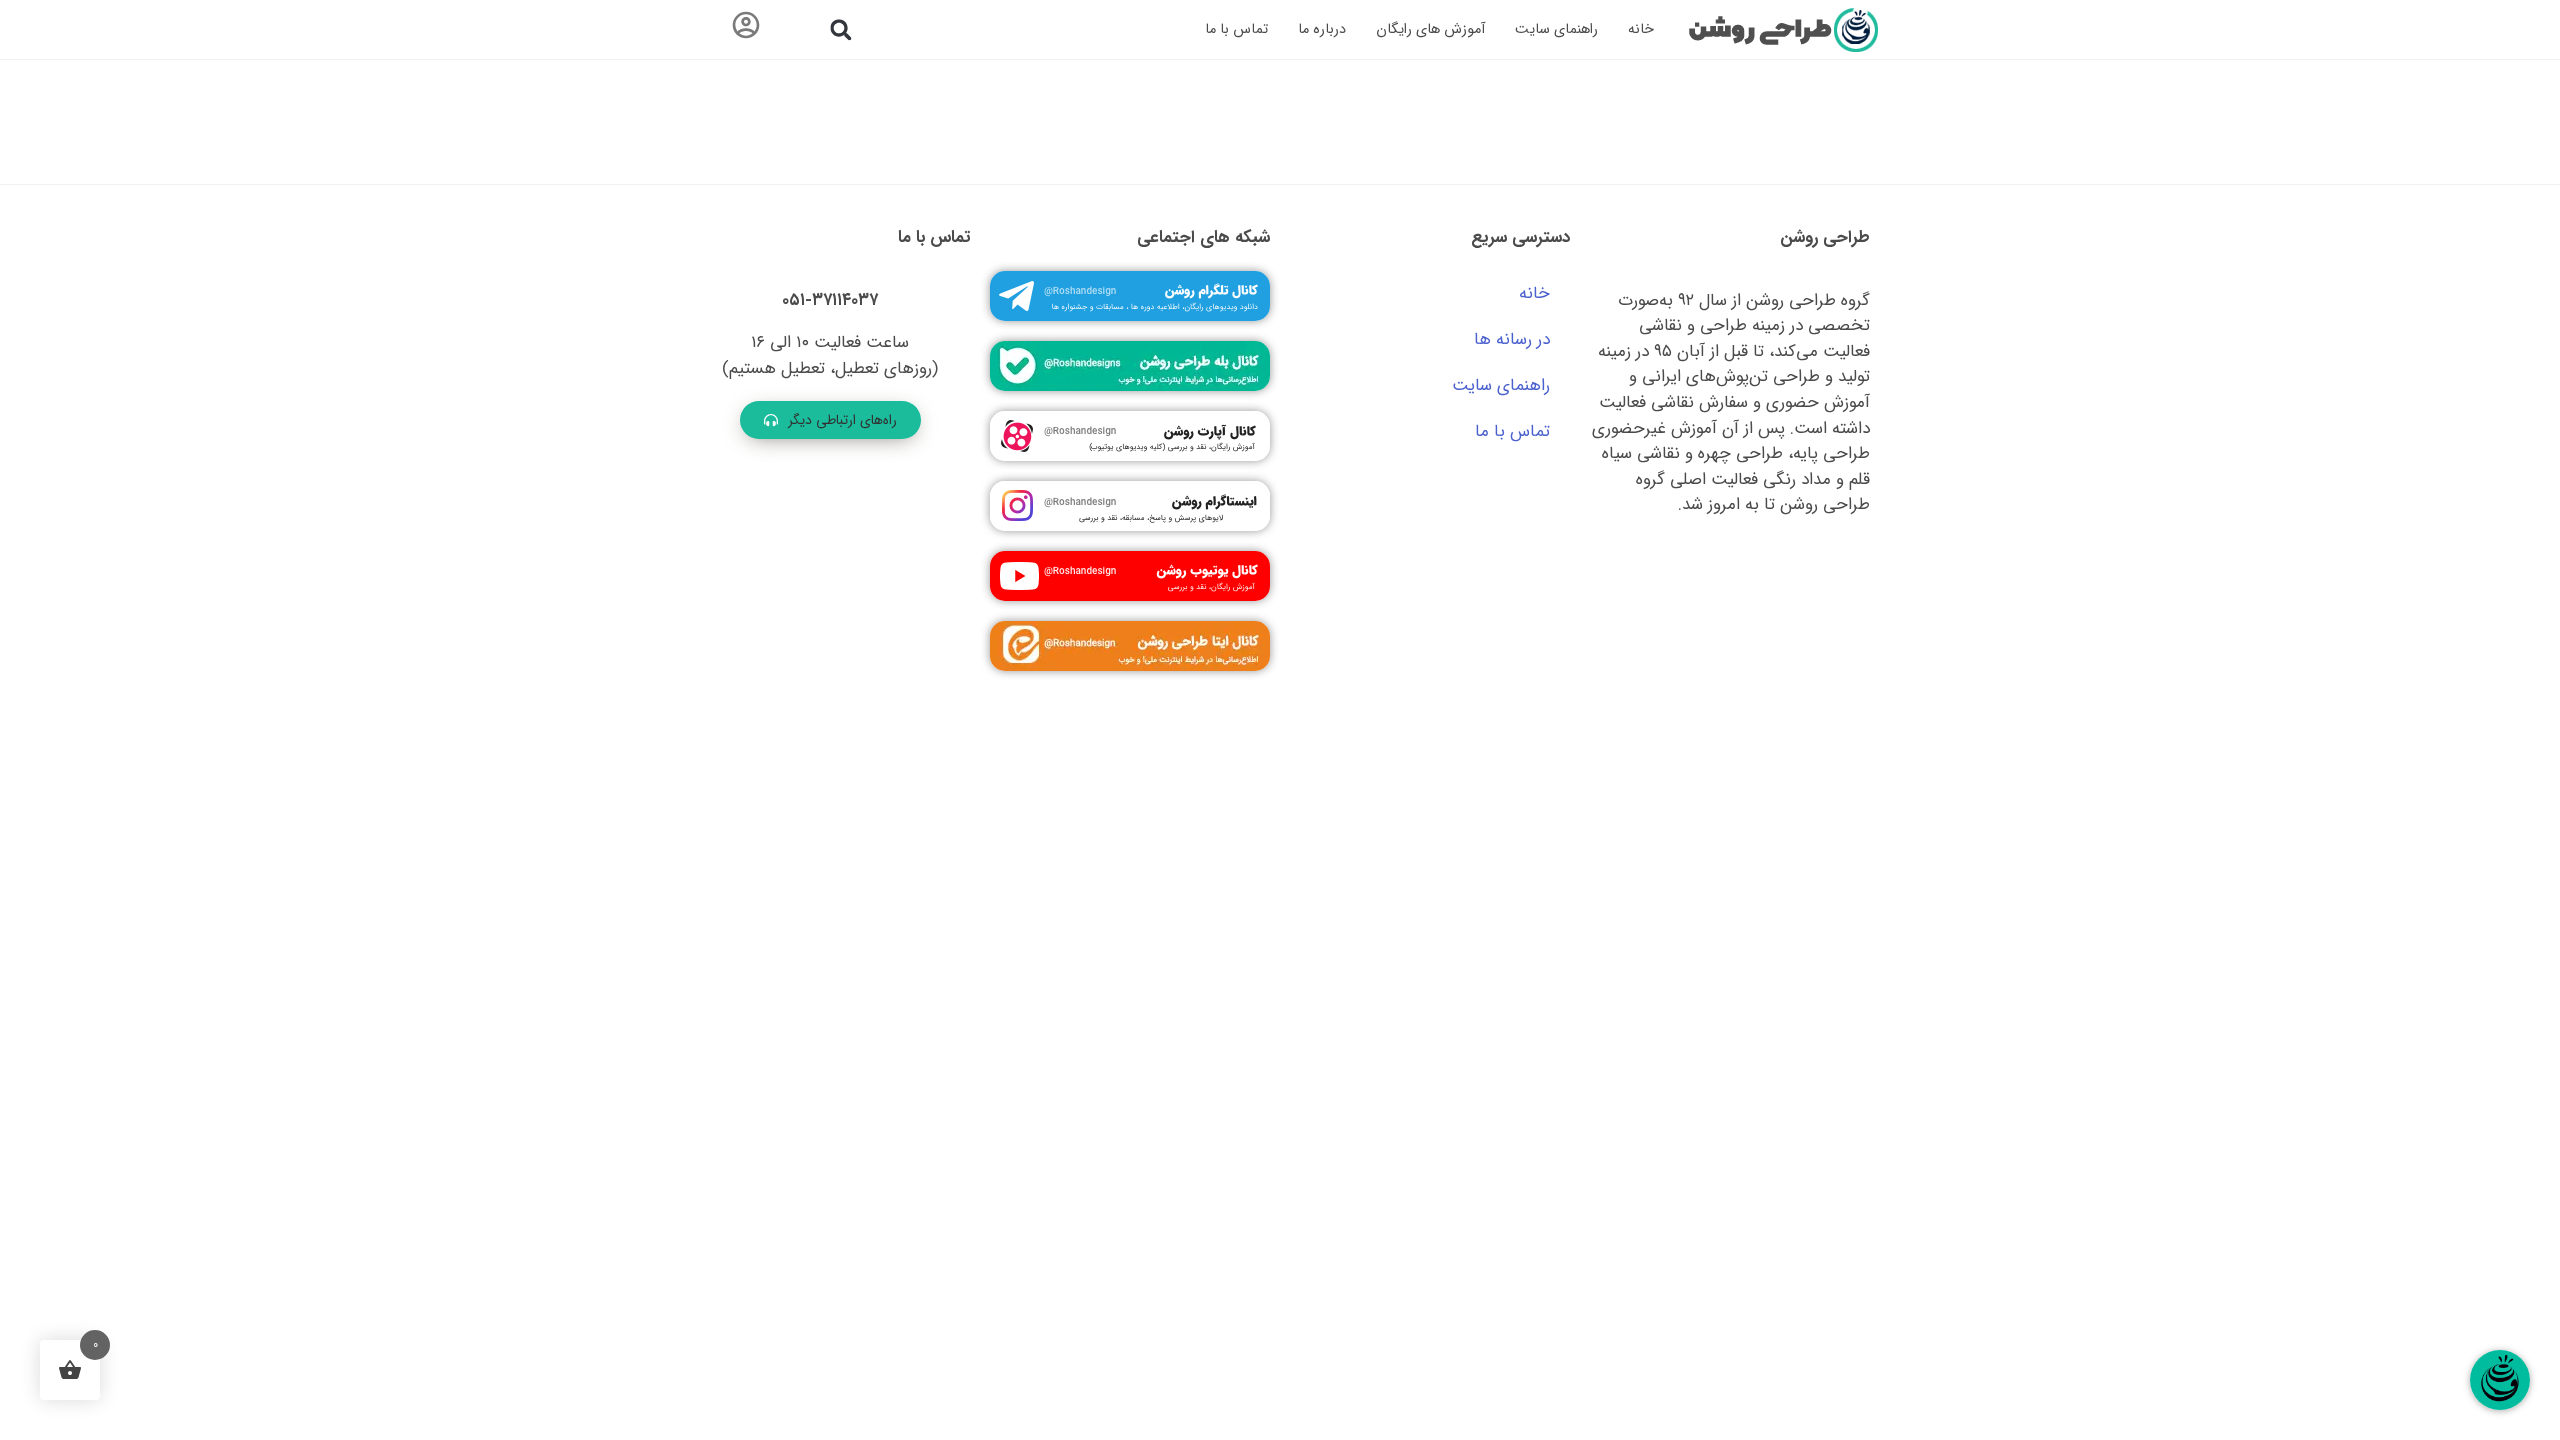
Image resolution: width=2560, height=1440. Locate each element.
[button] (841, 30)
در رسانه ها (1512, 339)
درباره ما (1322, 29)
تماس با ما (1236, 29)
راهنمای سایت (1556, 29)
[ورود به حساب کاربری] (746, 29)
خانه (1641, 29)
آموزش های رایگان (1430, 29)
